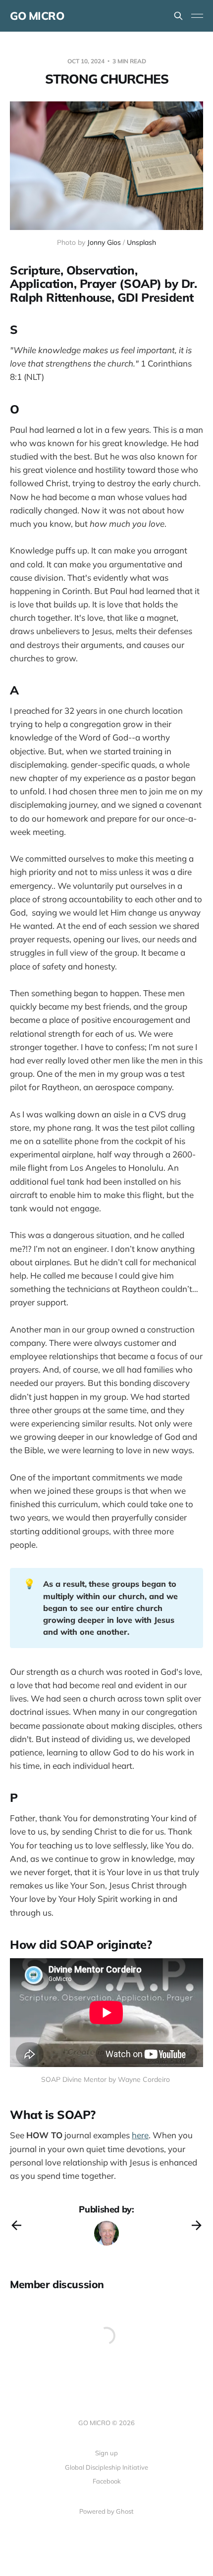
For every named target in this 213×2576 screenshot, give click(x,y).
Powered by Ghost (106, 2511)
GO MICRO (37, 16)
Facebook (107, 2481)
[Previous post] (16, 2225)
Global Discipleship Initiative (106, 2467)
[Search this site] (178, 16)
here (140, 2135)
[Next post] (197, 2225)
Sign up (106, 2453)
